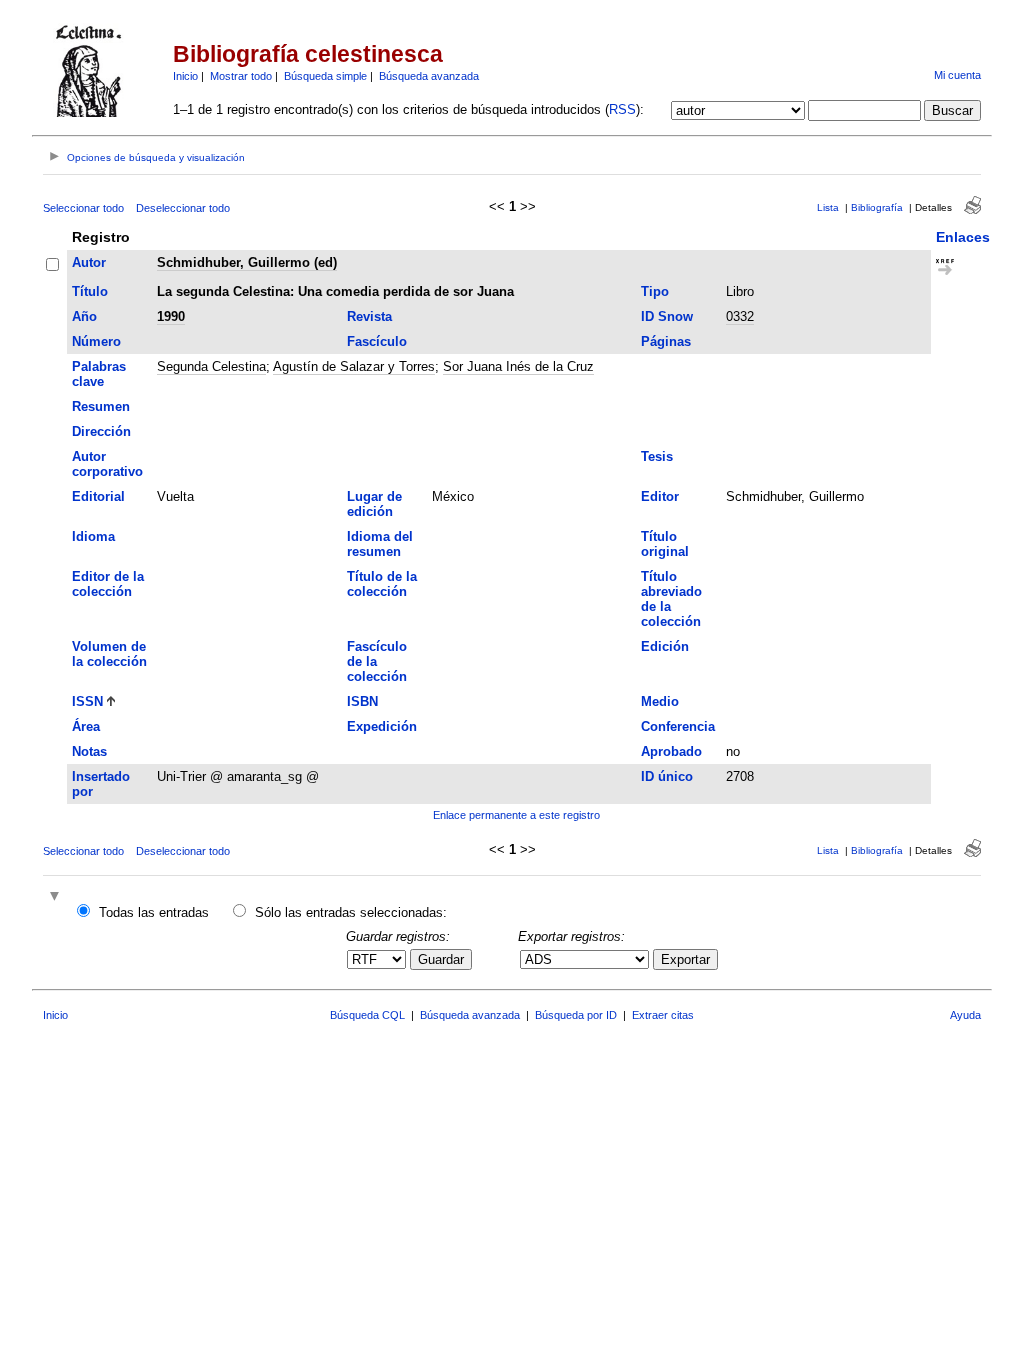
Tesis (657, 456)
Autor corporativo (107, 464)
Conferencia (678, 726)
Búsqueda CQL (367, 1015)
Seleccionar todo (83, 208)
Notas (89, 751)
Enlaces (963, 237)
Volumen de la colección (109, 654)
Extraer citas (663, 1015)
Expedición (382, 726)
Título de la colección (382, 584)
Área (86, 726)
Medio (660, 701)
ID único (667, 776)
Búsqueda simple (325, 76)
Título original (665, 544)
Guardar (441, 959)
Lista (828, 207)
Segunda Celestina (211, 366)
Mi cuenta (957, 75)
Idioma (93, 536)
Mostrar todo (241, 76)
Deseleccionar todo (183, 208)
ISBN (362, 701)
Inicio (185, 76)
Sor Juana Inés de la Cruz (518, 366)
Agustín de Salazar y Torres (354, 366)
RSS (622, 109)
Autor (89, 262)
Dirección (101, 431)
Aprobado (671, 751)
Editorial (98, 496)
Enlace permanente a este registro (516, 815)
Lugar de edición (374, 504)
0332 (740, 316)
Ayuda (965, 1015)
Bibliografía (877, 207)
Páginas (666, 341)
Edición (665, 646)
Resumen (101, 406)
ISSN (87, 701)
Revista (369, 316)
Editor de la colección (108, 584)
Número (96, 341)
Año (84, 316)
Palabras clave (99, 374)
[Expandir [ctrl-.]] (57, 897)
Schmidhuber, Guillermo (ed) (247, 262)
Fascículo (377, 341)
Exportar (685, 959)
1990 (171, 316)
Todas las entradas (154, 912)
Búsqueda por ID (576, 1015)
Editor (660, 496)
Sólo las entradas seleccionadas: (351, 912)
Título (90, 291)
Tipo (655, 291)
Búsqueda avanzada (429, 76)
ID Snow (667, 316)
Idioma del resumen (380, 544)
